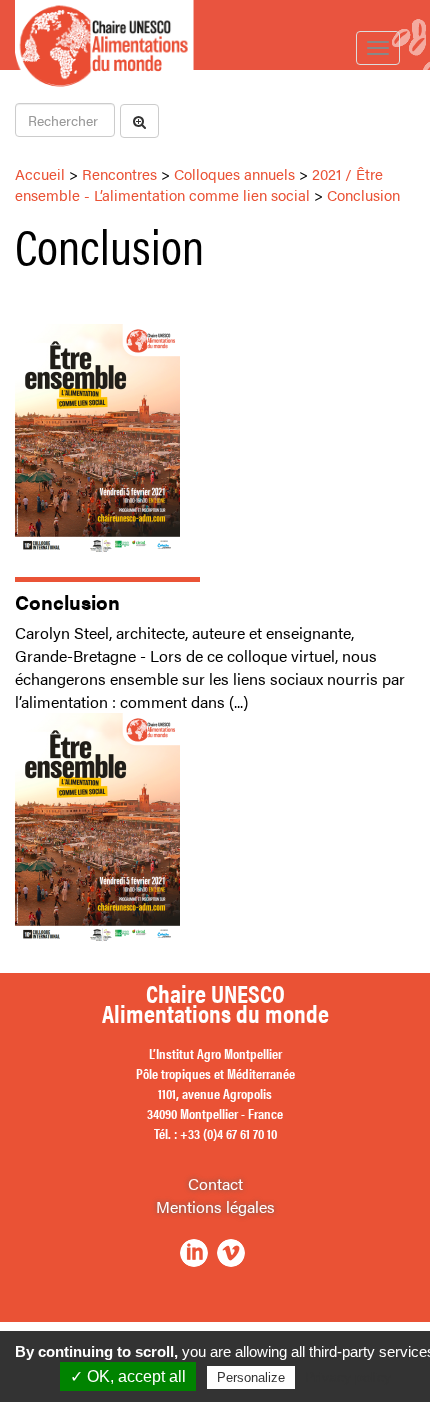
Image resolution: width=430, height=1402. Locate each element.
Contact (215, 1183)
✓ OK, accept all (128, 1376)
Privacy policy (348, 1377)
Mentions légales (215, 1206)
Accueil (40, 173)
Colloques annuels (234, 173)
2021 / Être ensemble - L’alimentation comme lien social (199, 184)
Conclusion (363, 194)
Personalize (251, 1377)
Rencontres (119, 173)
